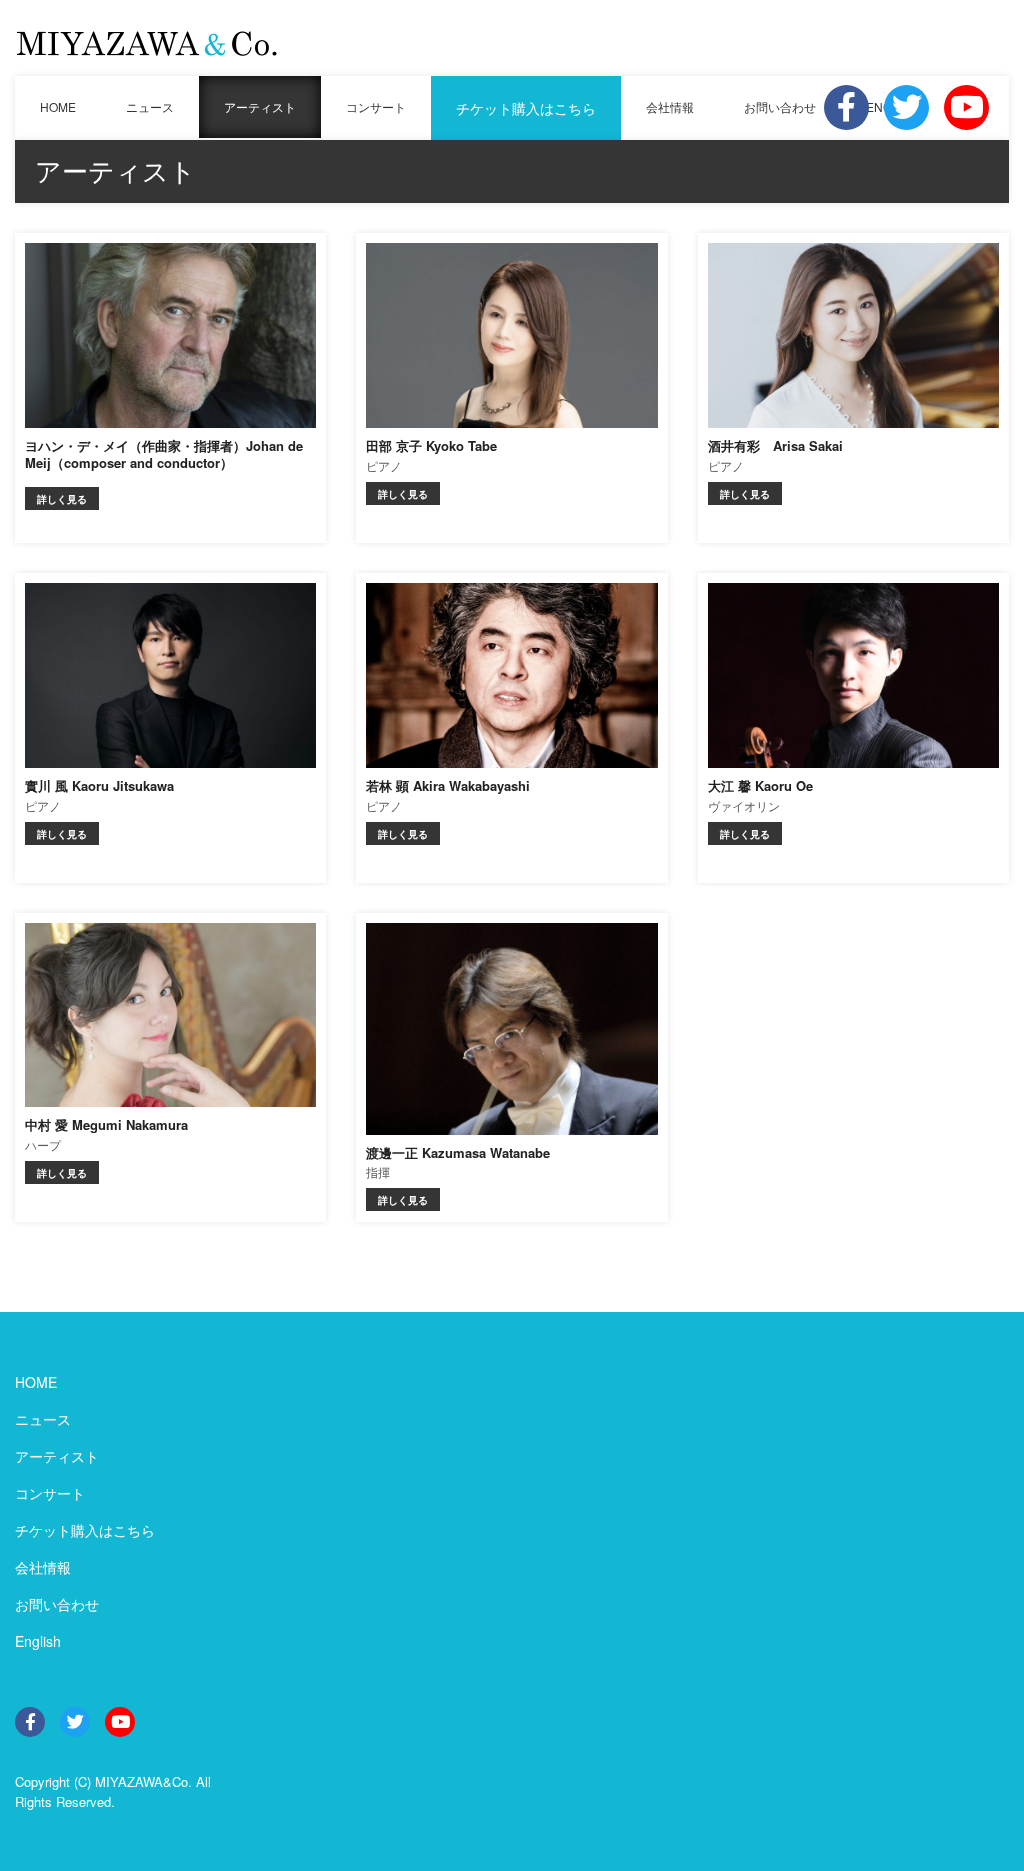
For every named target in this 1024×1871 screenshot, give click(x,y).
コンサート (376, 106)
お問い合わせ (780, 106)
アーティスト (260, 106)
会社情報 (670, 106)
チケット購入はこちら (526, 108)
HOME (58, 106)
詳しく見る (62, 499)
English (38, 1641)
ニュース (150, 106)
